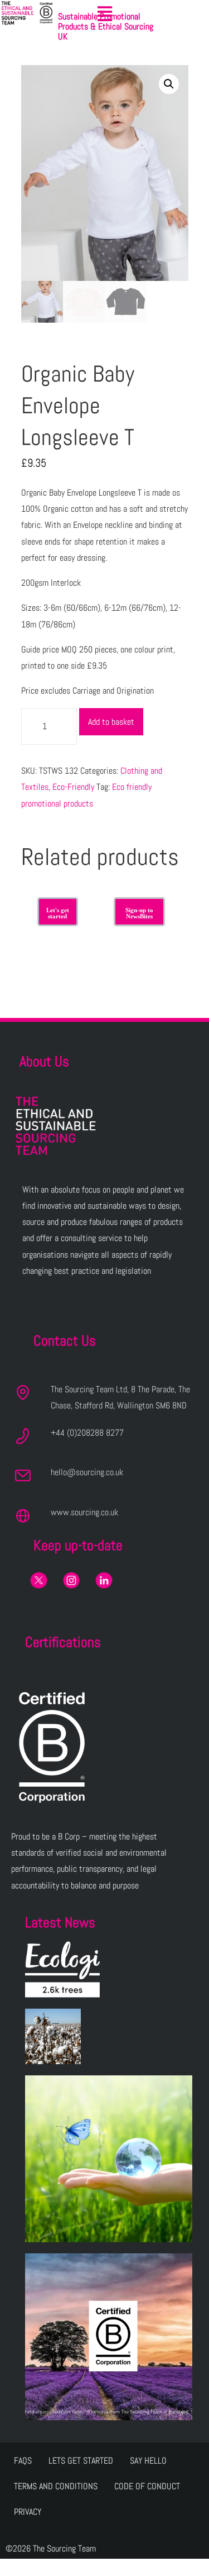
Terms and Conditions (56, 2486)
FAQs (23, 2461)
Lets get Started (81, 2461)
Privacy (28, 2512)
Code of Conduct (147, 2486)
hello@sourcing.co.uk (87, 1472)
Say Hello (148, 2461)
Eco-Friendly (73, 787)
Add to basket (111, 722)
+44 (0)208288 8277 (87, 1433)
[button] (105, 14)
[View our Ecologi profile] (62, 1969)
